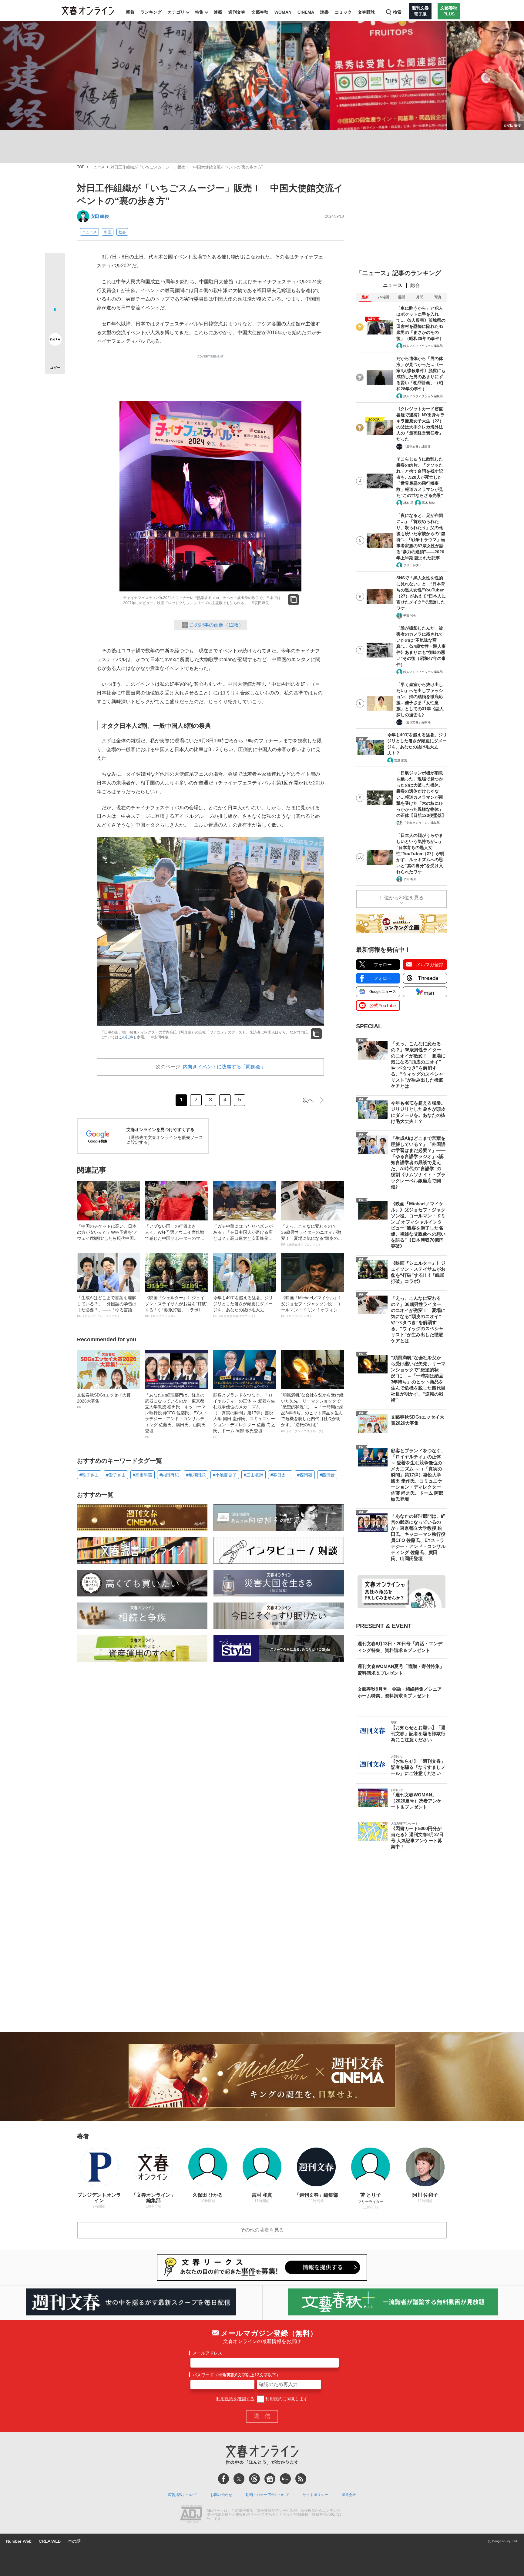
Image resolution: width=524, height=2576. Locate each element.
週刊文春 (237, 12)
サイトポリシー (315, 2495)
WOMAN (283, 12)
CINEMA (306, 12)
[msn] (285, 2479)
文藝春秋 (260, 12)
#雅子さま (89, 1475)
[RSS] (301, 2479)
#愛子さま (116, 1475)
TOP (81, 167)
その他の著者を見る (262, 2230)
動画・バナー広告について (267, 2495)
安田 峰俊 (100, 216)
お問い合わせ (221, 2495)
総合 (415, 285)
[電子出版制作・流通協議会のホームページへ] (191, 2515)
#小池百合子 (225, 1475)
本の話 (74, 2541)
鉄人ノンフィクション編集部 (423, 346)
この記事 (126, 1037)
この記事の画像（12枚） (217, 625)
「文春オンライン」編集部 (422, 823)
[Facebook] (223, 2479)
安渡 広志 (401, 760)
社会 (122, 232)
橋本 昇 (408, 503)
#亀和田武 (196, 1475)
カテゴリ (176, 12)
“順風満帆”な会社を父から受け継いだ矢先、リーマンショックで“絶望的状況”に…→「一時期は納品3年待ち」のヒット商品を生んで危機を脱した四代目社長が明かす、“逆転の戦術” (312, 1413)
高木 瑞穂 (428, 503)
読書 (324, 12)
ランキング (151, 12)
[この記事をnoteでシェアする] (55, 341)
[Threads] (254, 2479)
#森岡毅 (305, 1475)
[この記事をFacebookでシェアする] (55, 283)
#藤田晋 (327, 1475)
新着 (130, 12)
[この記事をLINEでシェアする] (55, 322)
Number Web (19, 2541)
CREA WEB (50, 2541)
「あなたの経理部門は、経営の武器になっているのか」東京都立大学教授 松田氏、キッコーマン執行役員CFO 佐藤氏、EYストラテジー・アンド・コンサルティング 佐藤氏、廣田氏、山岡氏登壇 (176, 1416)
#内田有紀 (169, 1475)
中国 (108, 232)
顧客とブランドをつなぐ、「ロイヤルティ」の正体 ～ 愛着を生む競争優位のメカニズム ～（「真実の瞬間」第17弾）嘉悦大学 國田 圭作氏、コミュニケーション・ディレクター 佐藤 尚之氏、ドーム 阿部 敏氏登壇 (244, 1416)
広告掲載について (183, 2495)
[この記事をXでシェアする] (55, 265)
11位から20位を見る (401, 898)
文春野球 (366, 12)
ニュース (97, 167)
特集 (199, 12)
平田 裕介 (410, 616)
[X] (239, 2479)
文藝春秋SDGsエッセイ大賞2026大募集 (104, 1401)
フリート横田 (412, 565)
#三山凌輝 (254, 1475)
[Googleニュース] (270, 2479)
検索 (397, 12)
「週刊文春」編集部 (417, 446)
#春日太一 (280, 1475)
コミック (343, 12)
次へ (308, 1100)
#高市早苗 (143, 1475)
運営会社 (349, 2495)
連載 (218, 12)
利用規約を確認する (235, 2399)
